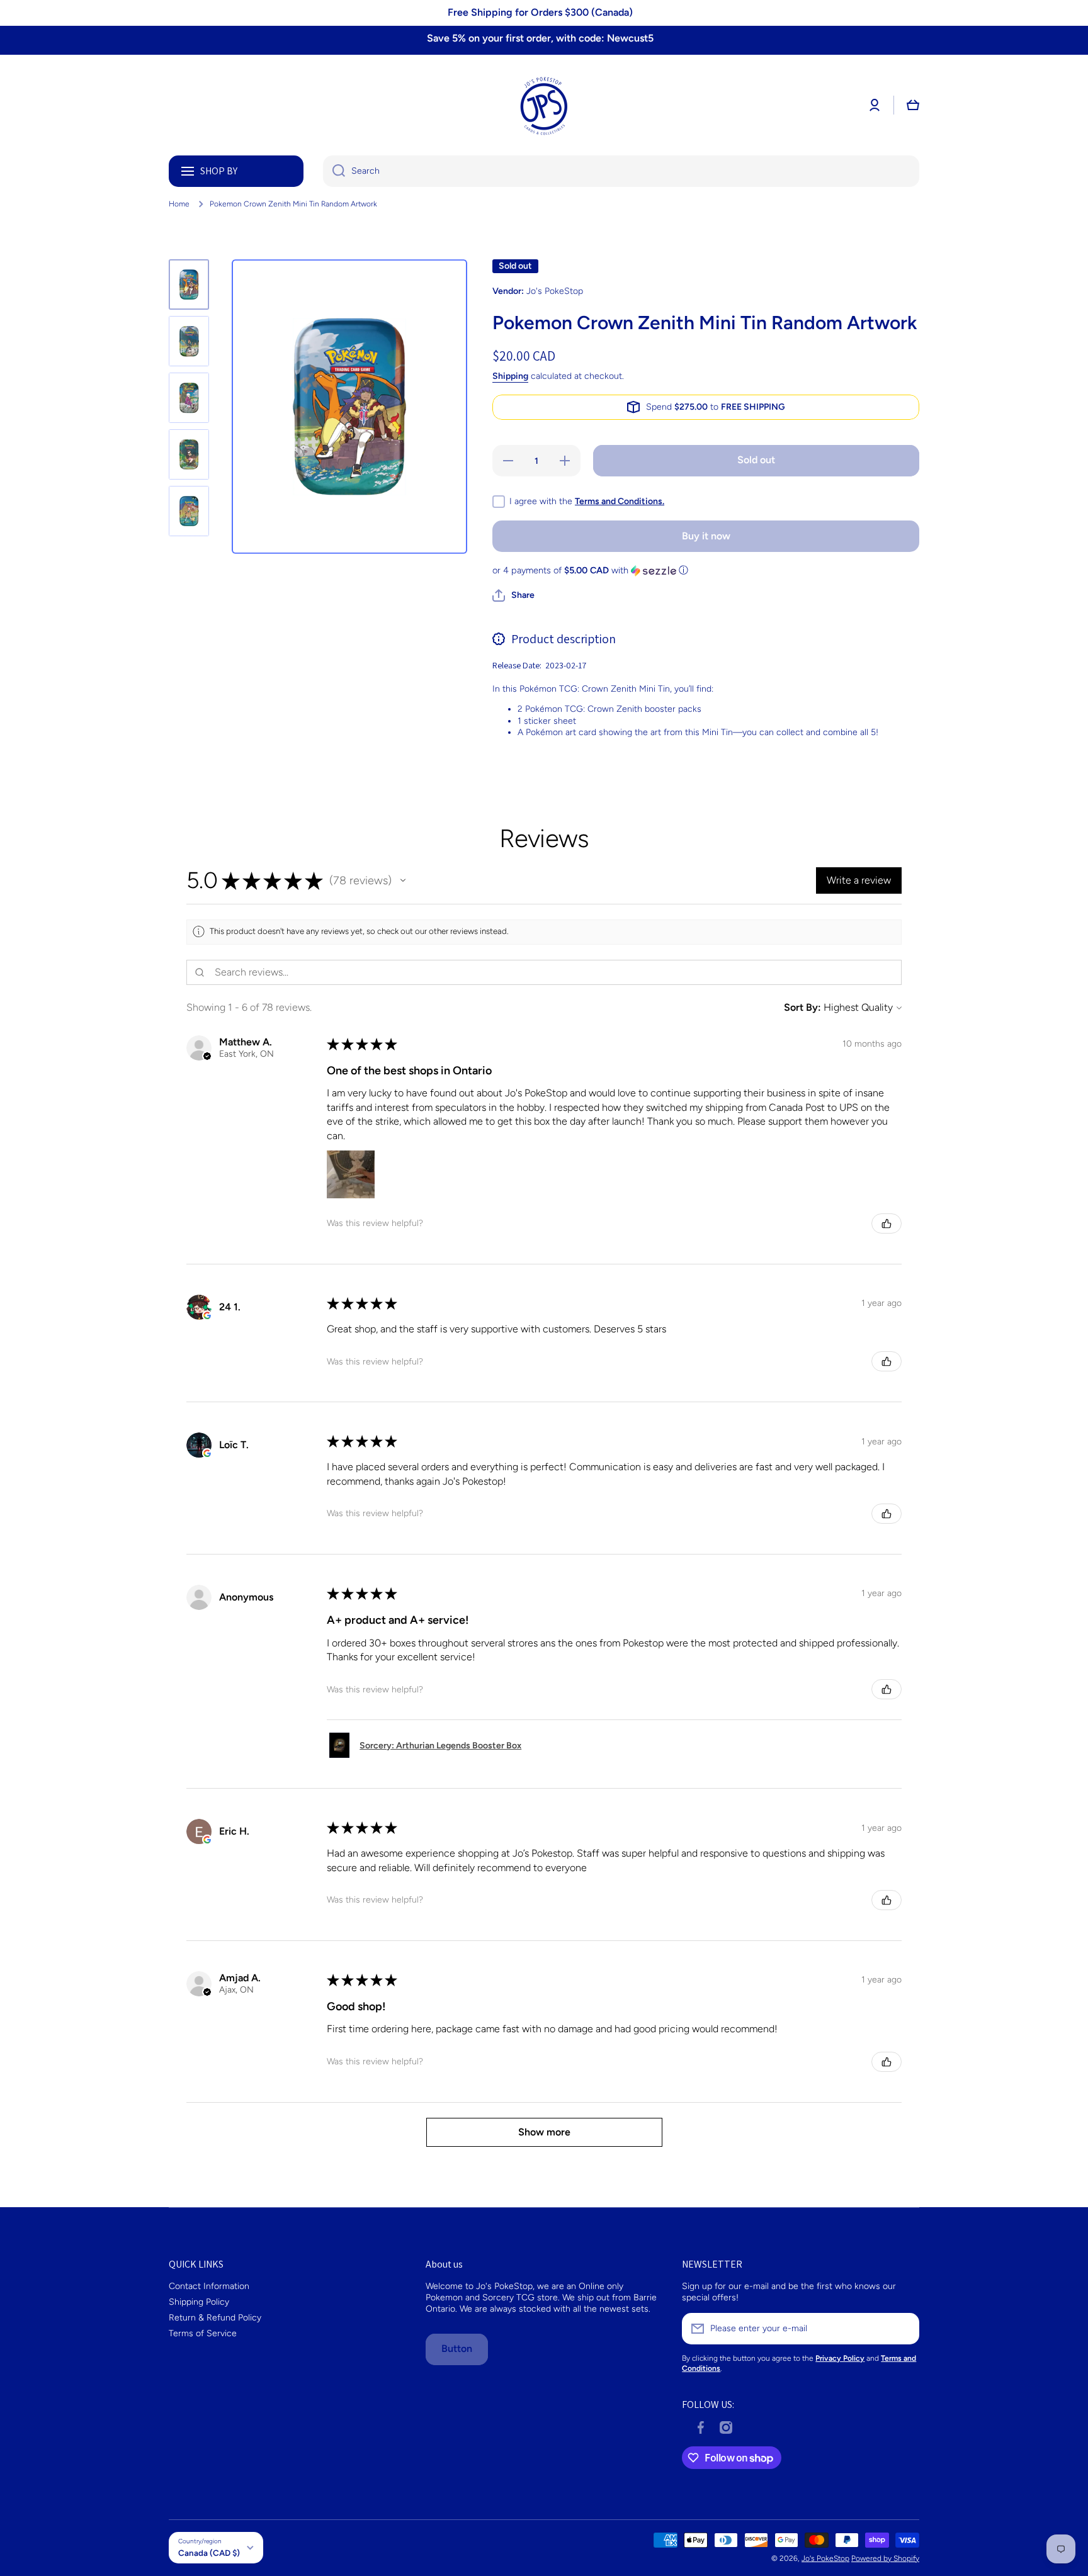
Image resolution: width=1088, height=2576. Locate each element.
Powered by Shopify (885, 2558)
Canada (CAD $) (209, 2553)
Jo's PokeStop (825, 2558)
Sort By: (802, 1007)
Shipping (510, 376)
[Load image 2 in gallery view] (189, 341)
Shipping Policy (199, 2302)
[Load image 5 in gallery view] (189, 511)
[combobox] (621, 171)
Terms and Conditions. (620, 501)
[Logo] (544, 105)
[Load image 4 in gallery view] (189, 454)
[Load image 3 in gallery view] (189, 398)
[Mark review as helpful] (887, 1223)
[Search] (334, 171)
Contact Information (209, 2286)
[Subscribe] (904, 2329)
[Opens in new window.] (207, 1315)
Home (179, 204)
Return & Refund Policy (215, 2318)
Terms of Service (203, 2333)
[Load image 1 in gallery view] (189, 284)
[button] (913, 105)
